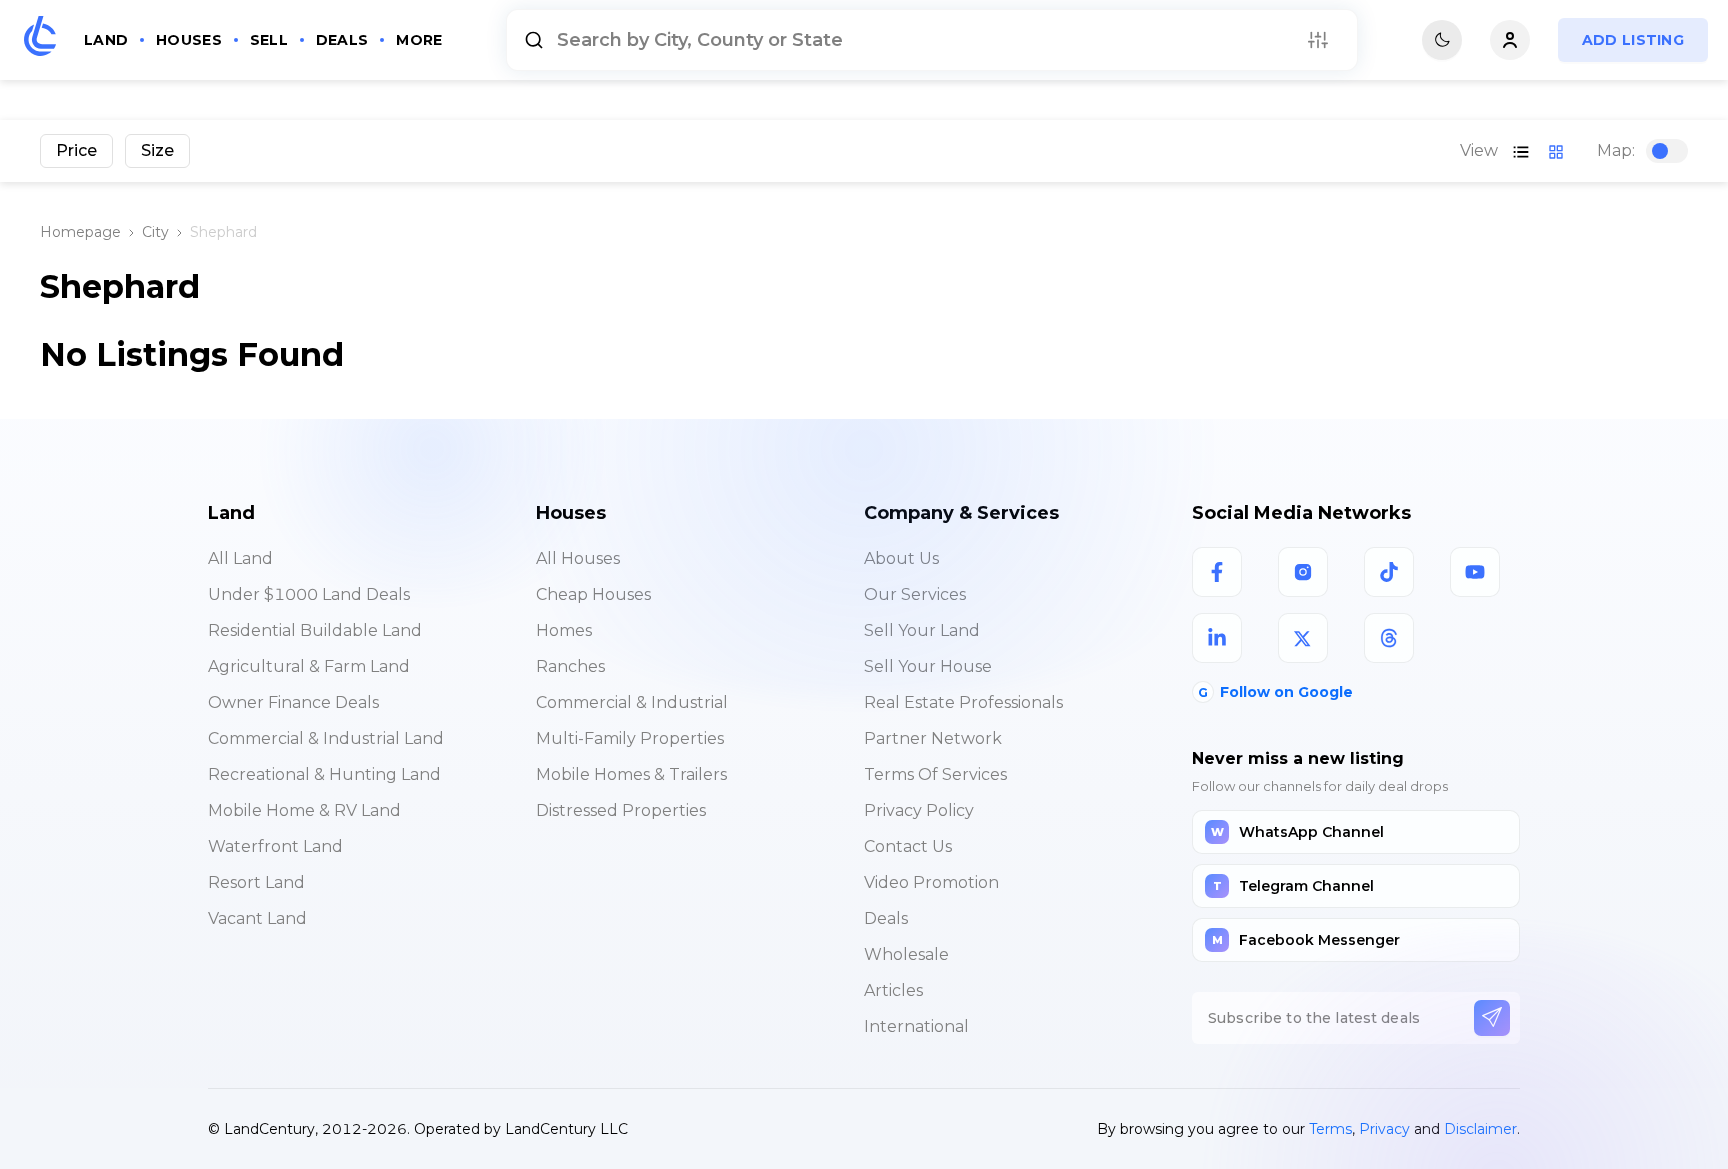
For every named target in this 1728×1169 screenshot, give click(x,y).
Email (529, 894)
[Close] (1227, 776)
